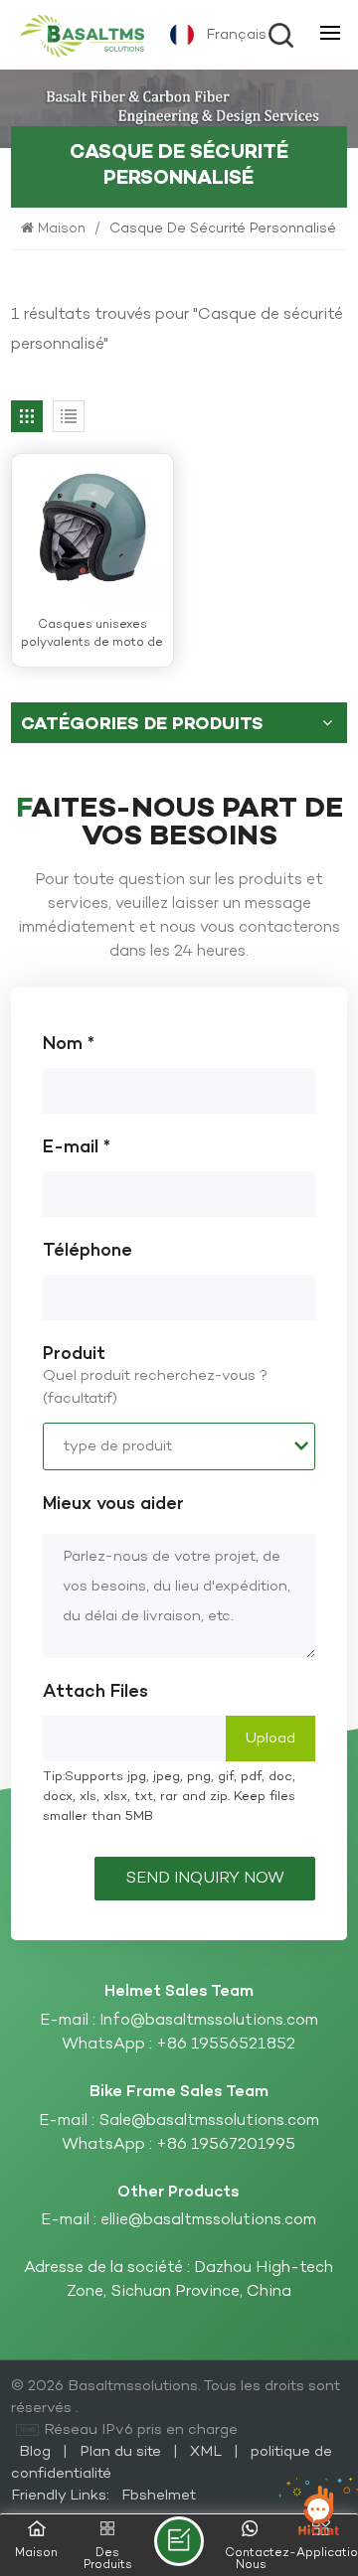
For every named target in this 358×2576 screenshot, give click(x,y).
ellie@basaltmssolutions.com (208, 2220)
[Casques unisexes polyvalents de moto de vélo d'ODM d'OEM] (92, 530)
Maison (64, 229)
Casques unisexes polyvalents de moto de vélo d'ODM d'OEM (92, 634)
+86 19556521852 (226, 2045)
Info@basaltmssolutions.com (209, 2021)
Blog (37, 2452)
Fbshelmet (159, 2496)
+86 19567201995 (226, 2145)
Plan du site (122, 2452)
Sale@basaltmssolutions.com (209, 2121)
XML (206, 2452)
